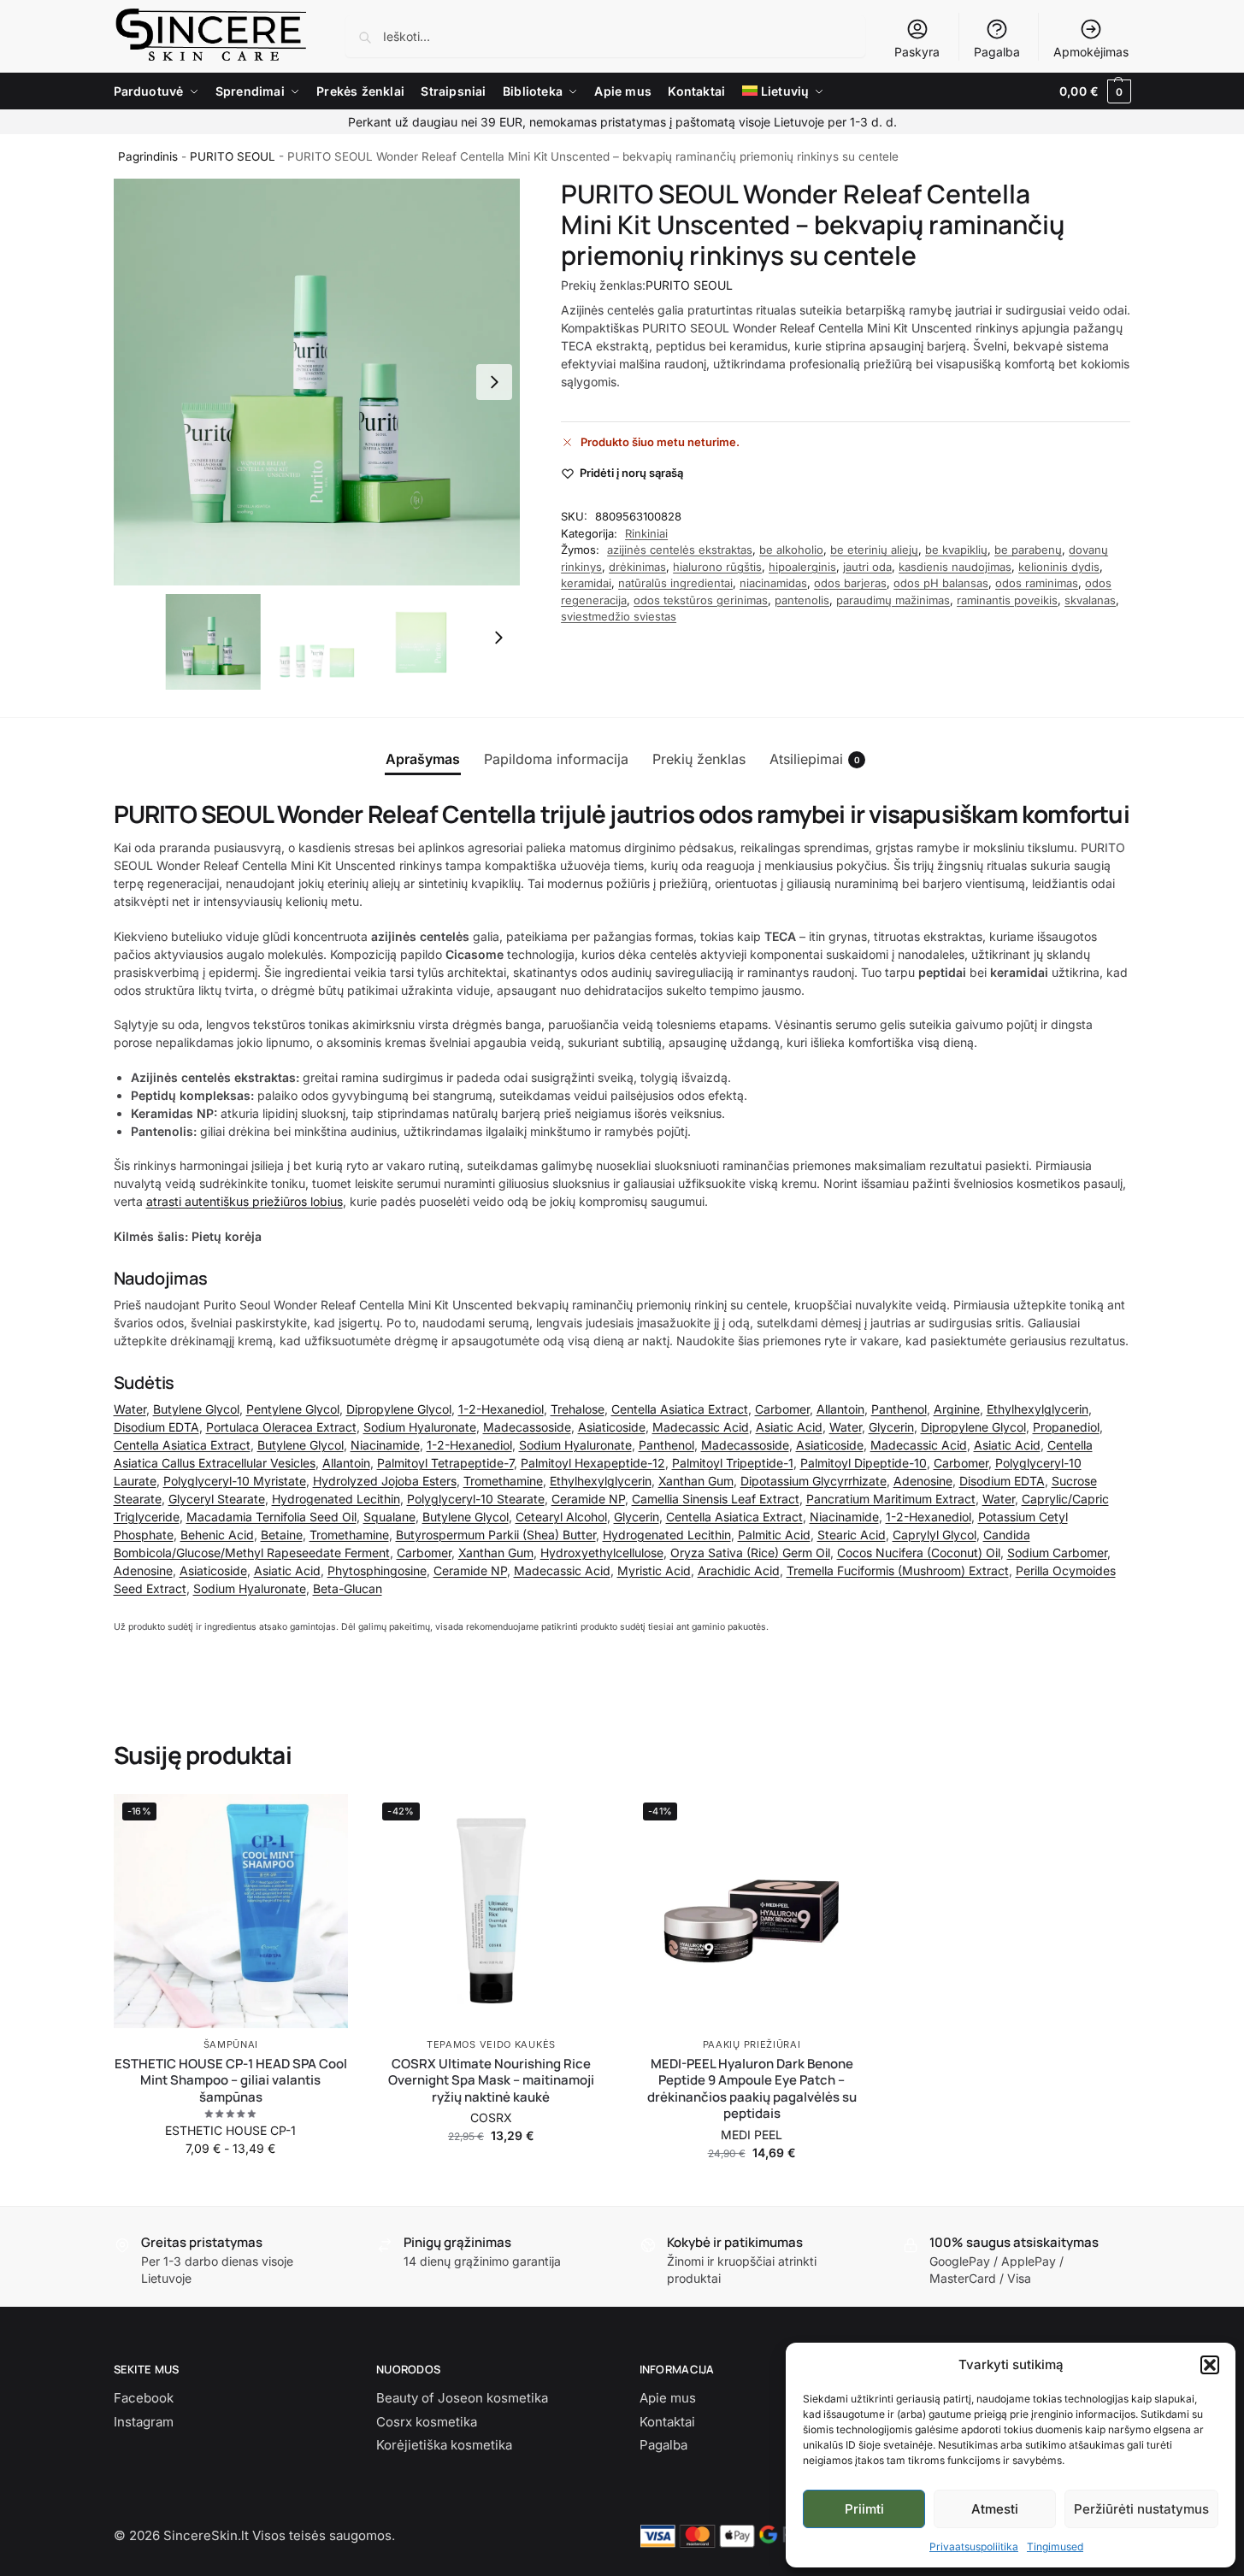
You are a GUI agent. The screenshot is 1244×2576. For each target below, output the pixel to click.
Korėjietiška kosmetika (444, 2445)
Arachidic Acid (739, 1570)
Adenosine (923, 1481)
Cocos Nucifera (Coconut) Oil (919, 1553)
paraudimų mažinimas (893, 600)
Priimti (864, 2509)
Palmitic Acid (774, 1535)
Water (130, 1409)
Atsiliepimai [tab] (815, 759)
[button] (1210, 2365)
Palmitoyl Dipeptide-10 (864, 1463)
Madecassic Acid (701, 1427)
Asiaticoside (612, 1427)
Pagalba (997, 52)
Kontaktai (667, 2422)
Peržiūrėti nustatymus (1141, 2509)
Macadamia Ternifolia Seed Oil (271, 1517)
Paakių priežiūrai (752, 2044)
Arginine (957, 1409)
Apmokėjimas (1091, 52)
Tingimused (1055, 2547)
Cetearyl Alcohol (561, 1517)
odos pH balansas (941, 583)
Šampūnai (231, 2044)
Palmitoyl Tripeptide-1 (733, 1463)
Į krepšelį (491, 2171)
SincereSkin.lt (206, 2535)
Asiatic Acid (789, 1427)
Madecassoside (527, 1427)
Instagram (144, 2422)
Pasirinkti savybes (231, 2184)
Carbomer (782, 1409)
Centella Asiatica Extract (680, 1409)
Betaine (282, 1535)
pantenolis (802, 600)
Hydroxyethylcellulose (602, 1553)
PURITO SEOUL (233, 156)
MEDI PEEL (752, 2135)
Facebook (144, 2398)
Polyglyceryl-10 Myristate (235, 1481)
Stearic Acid (852, 1535)
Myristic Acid (654, 1570)
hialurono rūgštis (717, 567)
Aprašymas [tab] (423, 759)
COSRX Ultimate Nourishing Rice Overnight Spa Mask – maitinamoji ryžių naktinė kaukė (491, 2081)
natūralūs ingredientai (675, 583)
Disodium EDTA (156, 1427)
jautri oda (867, 567)
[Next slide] (494, 382)
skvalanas (1090, 600)
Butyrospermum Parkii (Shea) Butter (496, 1535)
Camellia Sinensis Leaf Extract (716, 1499)
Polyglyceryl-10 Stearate (476, 1499)
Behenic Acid (217, 1535)
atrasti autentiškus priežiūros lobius (245, 1201)
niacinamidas (773, 583)
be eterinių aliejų (874, 550)
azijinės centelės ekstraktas (680, 550)
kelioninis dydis (1059, 567)
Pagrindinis (148, 156)
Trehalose (578, 1409)
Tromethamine (503, 1481)
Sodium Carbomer (1057, 1553)
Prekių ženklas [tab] (699, 759)
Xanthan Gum (696, 1481)
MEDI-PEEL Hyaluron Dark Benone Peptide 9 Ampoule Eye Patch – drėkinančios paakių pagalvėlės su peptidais (752, 2089)
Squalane (389, 1517)
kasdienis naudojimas (955, 567)
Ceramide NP (588, 1499)
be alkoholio (791, 550)
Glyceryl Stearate (217, 1499)
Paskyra (917, 52)
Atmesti (995, 2509)
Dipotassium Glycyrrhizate (814, 1481)
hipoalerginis (802, 567)
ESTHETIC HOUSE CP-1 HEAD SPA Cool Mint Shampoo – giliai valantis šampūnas (231, 2081)
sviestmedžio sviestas (619, 616)
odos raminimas (1037, 583)
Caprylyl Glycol (934, 1535)
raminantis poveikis (1007, 600)
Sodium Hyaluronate (420, 1427)
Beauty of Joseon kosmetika (462, 2398)
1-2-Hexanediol (501, 1409)
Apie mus (668, 2398)
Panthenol (899, 1409)
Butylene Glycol (196, 1409)
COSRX (491, 2117)
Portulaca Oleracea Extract (281, 1427)
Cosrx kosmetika (427, 2422)
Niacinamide (385, 1445)
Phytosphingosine (377, 1570)
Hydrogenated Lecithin (336, 1499)
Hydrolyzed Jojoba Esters (385, 1481)
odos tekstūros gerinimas (701, 600)
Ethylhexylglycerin (1038, 1409)
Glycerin (891, 1427)
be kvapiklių (956, 550)
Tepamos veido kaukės (491, 2044)
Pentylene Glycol (293, 1409)
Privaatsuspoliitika (974, 2547)
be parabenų (1028, 550)
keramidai (586, 583)
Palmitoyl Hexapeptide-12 (593, 1463)
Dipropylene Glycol (399, 1409)
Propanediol (1066, 1427)
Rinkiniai (646, 533)
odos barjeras (850, 583)
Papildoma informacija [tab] (556, 759)
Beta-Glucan (348, 1588)
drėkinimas (637, 567)
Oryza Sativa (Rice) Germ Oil (750, 1553)
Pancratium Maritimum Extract (891, 1499)
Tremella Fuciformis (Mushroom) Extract (898, 1570)
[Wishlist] (322, 1820)
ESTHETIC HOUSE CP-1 (230, 2130)
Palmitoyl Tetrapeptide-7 (445, 1463)
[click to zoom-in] (317, 382)
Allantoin (840, 1409)
